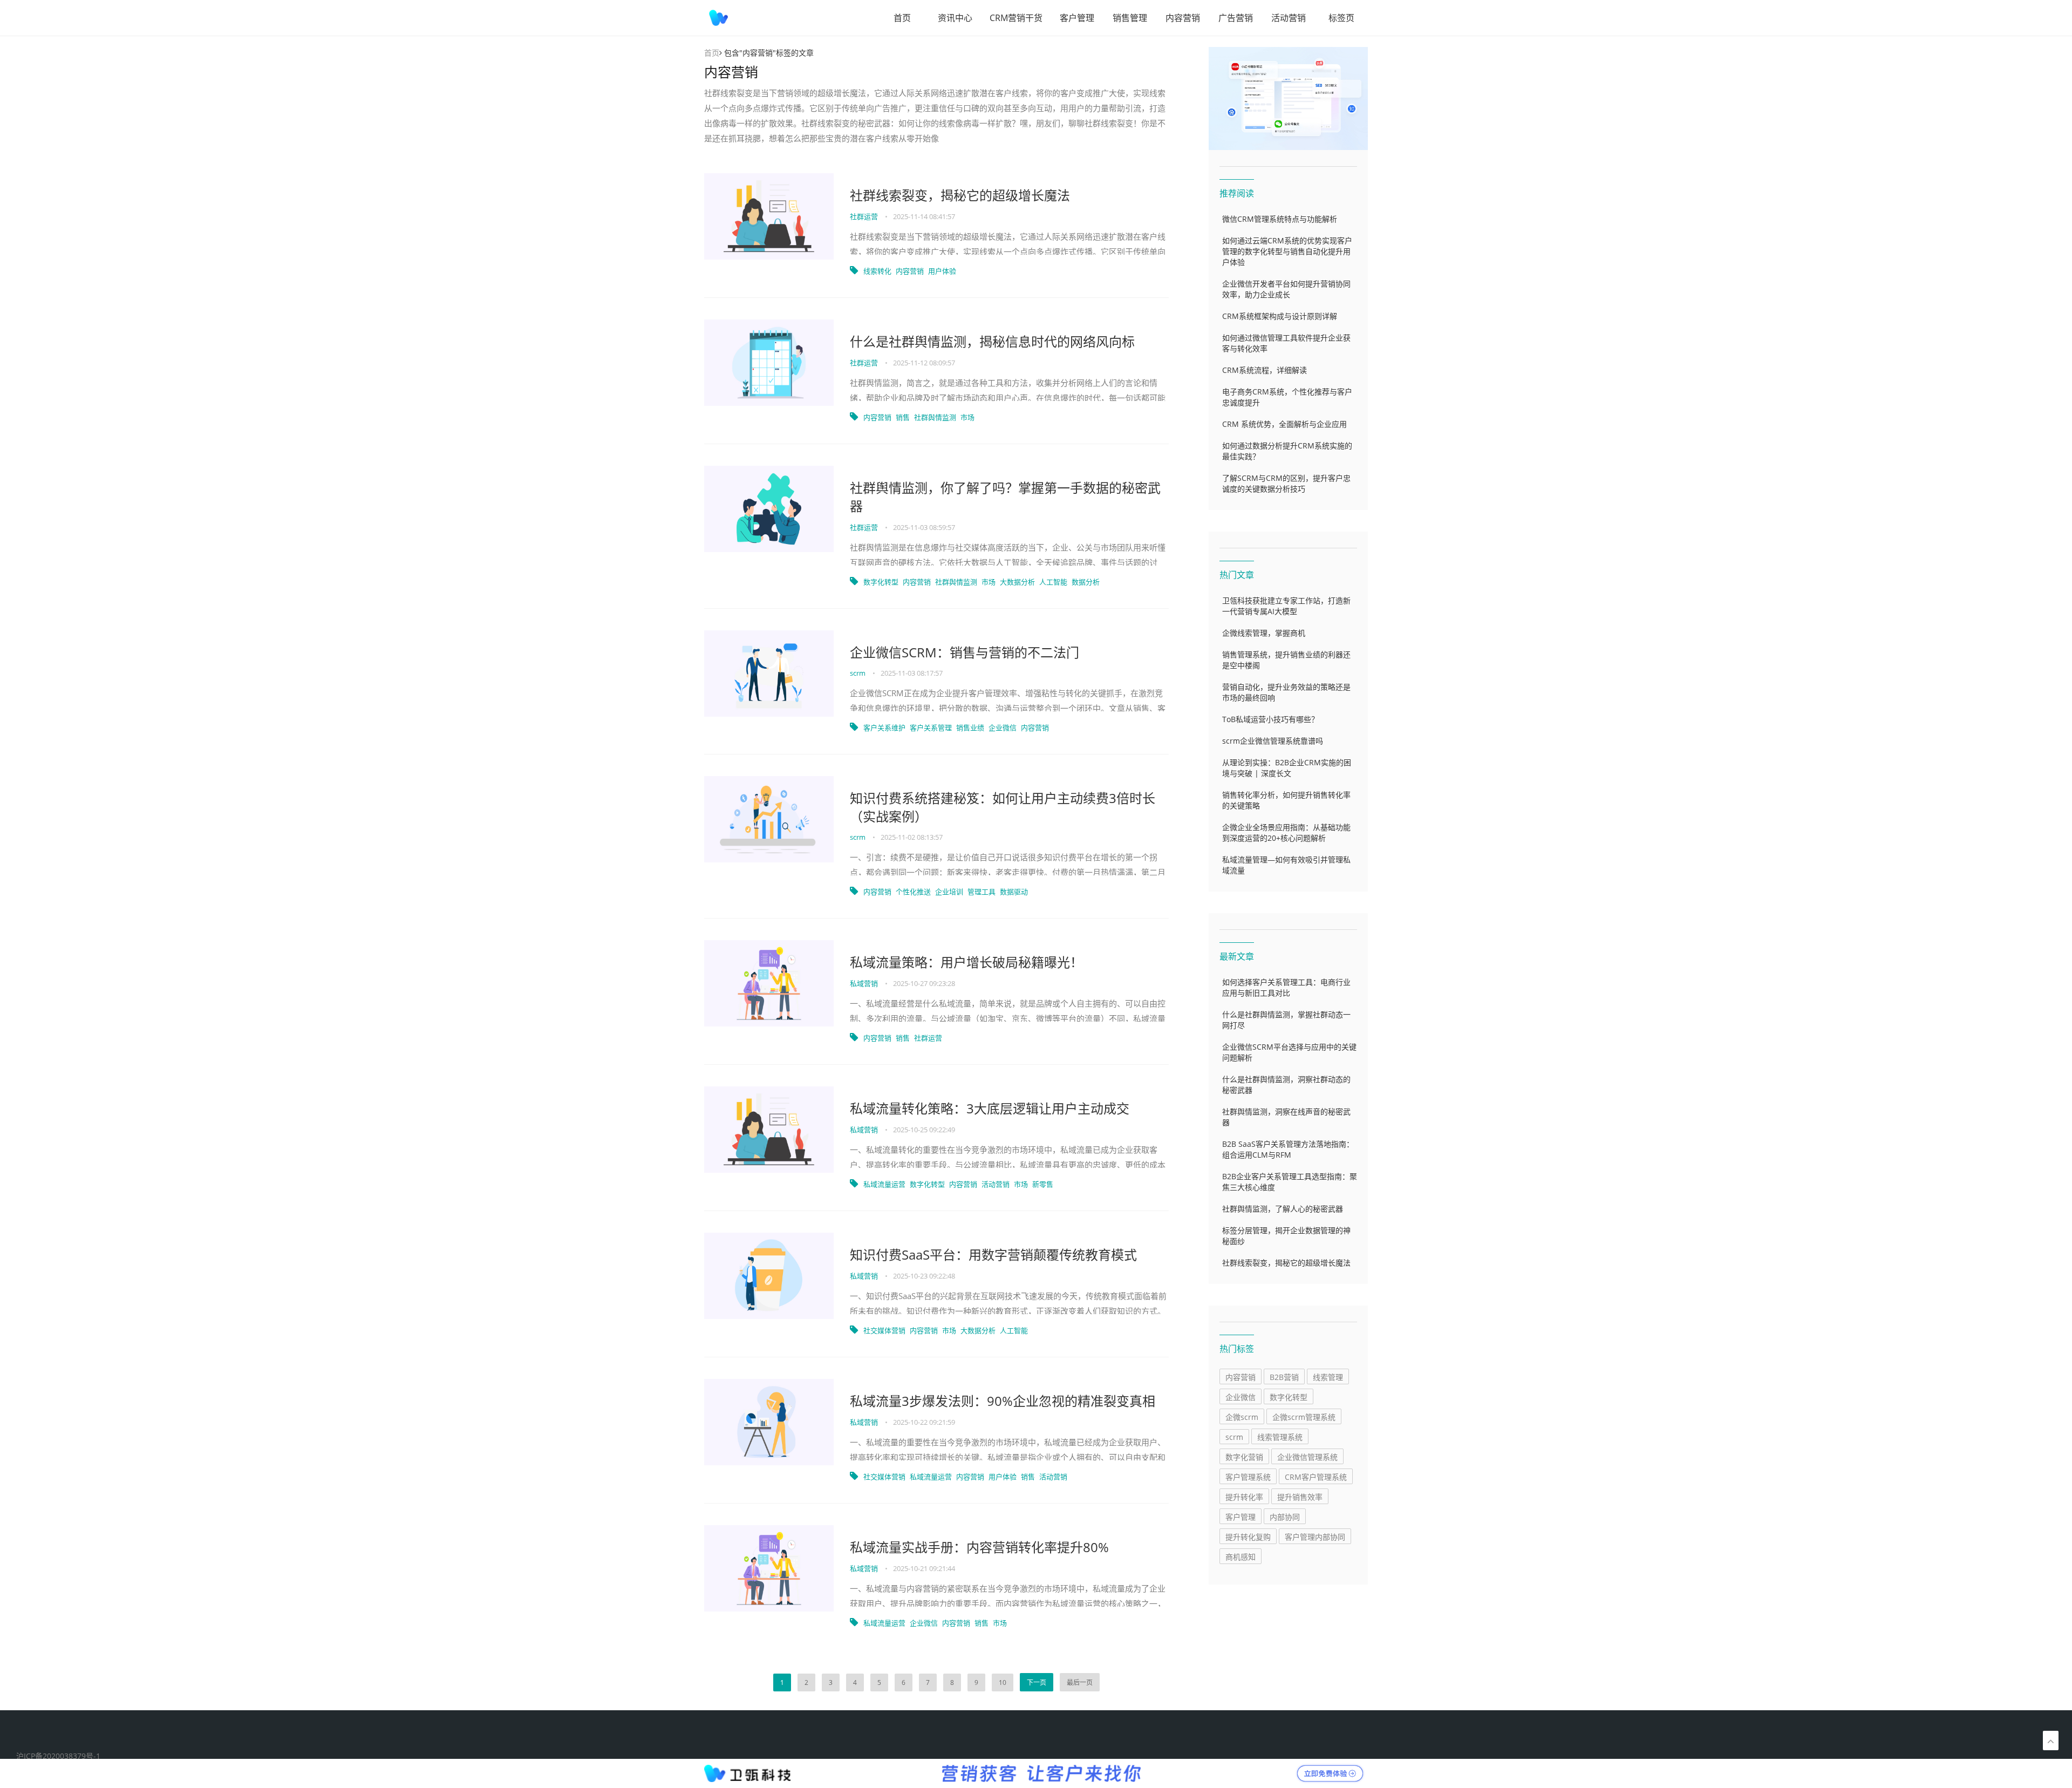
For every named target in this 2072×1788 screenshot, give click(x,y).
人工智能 (1053, 582)
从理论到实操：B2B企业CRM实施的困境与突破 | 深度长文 (1287, 768)
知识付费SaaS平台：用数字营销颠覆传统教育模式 (993, 1255)
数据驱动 (1014, 892)
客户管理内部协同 (1315, 1537)
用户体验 (942, 271)
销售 (903, 417)
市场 (967, 417)
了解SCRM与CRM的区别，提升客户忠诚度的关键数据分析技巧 (1286, 483)
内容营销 (1183, 18)
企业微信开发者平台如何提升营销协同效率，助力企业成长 (1286, 289)
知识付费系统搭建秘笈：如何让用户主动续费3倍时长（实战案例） (1003, 807)
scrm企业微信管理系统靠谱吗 (1273, 741)
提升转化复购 (1248, 1537)
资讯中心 (955, 18)
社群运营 (865, 216)
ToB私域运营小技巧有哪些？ (1270, 719)
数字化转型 (881, 582)
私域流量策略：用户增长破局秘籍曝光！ (966, 962)
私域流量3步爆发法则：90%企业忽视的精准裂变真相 (1003, 1401)
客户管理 (1077, 18)
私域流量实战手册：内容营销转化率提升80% (979, 1547)
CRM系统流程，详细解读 (1265, 370)
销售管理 (1130, 18)
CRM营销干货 (1016, 18)
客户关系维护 (884, 728)
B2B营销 (1284, 1377)
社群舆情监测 (935, 417)
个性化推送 (913, 892)
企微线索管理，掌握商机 (1264, 633)
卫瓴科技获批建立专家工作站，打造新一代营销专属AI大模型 (1286, 606)
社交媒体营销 (884, 1330)
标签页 (1341, 18)
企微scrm (1242, 1417)
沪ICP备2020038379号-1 (58, 1756)
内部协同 (1285, 1517)
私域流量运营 (884, 1184)
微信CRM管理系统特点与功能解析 (1280, 219)
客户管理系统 (1248, 1477)
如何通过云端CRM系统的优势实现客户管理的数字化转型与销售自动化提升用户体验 (1287, 251)
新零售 (1043, 1184)
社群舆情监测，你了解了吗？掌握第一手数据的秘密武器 (1005, 497)
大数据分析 (1017, 582)
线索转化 (877, 271)
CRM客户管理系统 (1316, 1477)
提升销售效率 (1300, 1497)
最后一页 (1080, 1682)
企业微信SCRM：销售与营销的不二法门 (965, 652)
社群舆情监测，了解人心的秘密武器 (1283, 1209)
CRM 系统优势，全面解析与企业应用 (1284, 424)
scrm (858, 673)
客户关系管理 (931, 728)
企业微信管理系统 (1307, 1457)
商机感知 (1241, 1557)
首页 (902, 18)
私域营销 (865, 983)
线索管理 (1328, 1377)
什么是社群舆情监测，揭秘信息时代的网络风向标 (992, 341)
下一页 (1037, 1682)
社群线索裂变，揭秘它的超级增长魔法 (960, 195)
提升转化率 (1244, 1497)
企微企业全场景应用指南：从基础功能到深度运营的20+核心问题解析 (1286, 832)
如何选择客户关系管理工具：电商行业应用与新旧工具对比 (1286, 987)
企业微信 (1003, 728)
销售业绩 (970, 728)
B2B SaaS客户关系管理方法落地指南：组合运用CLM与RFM (1288, 1149)
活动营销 (1289, 18)
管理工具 (982, 892)
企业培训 (949, 892)
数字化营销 (1244, 1457)
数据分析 (1086, 582)
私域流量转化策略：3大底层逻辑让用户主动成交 (990, 1108)
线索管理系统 (1280, 1437)
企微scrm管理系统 (1304, 1417)
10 (1003, 1682)
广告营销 (1236, 18)
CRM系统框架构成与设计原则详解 (1280, 316)
